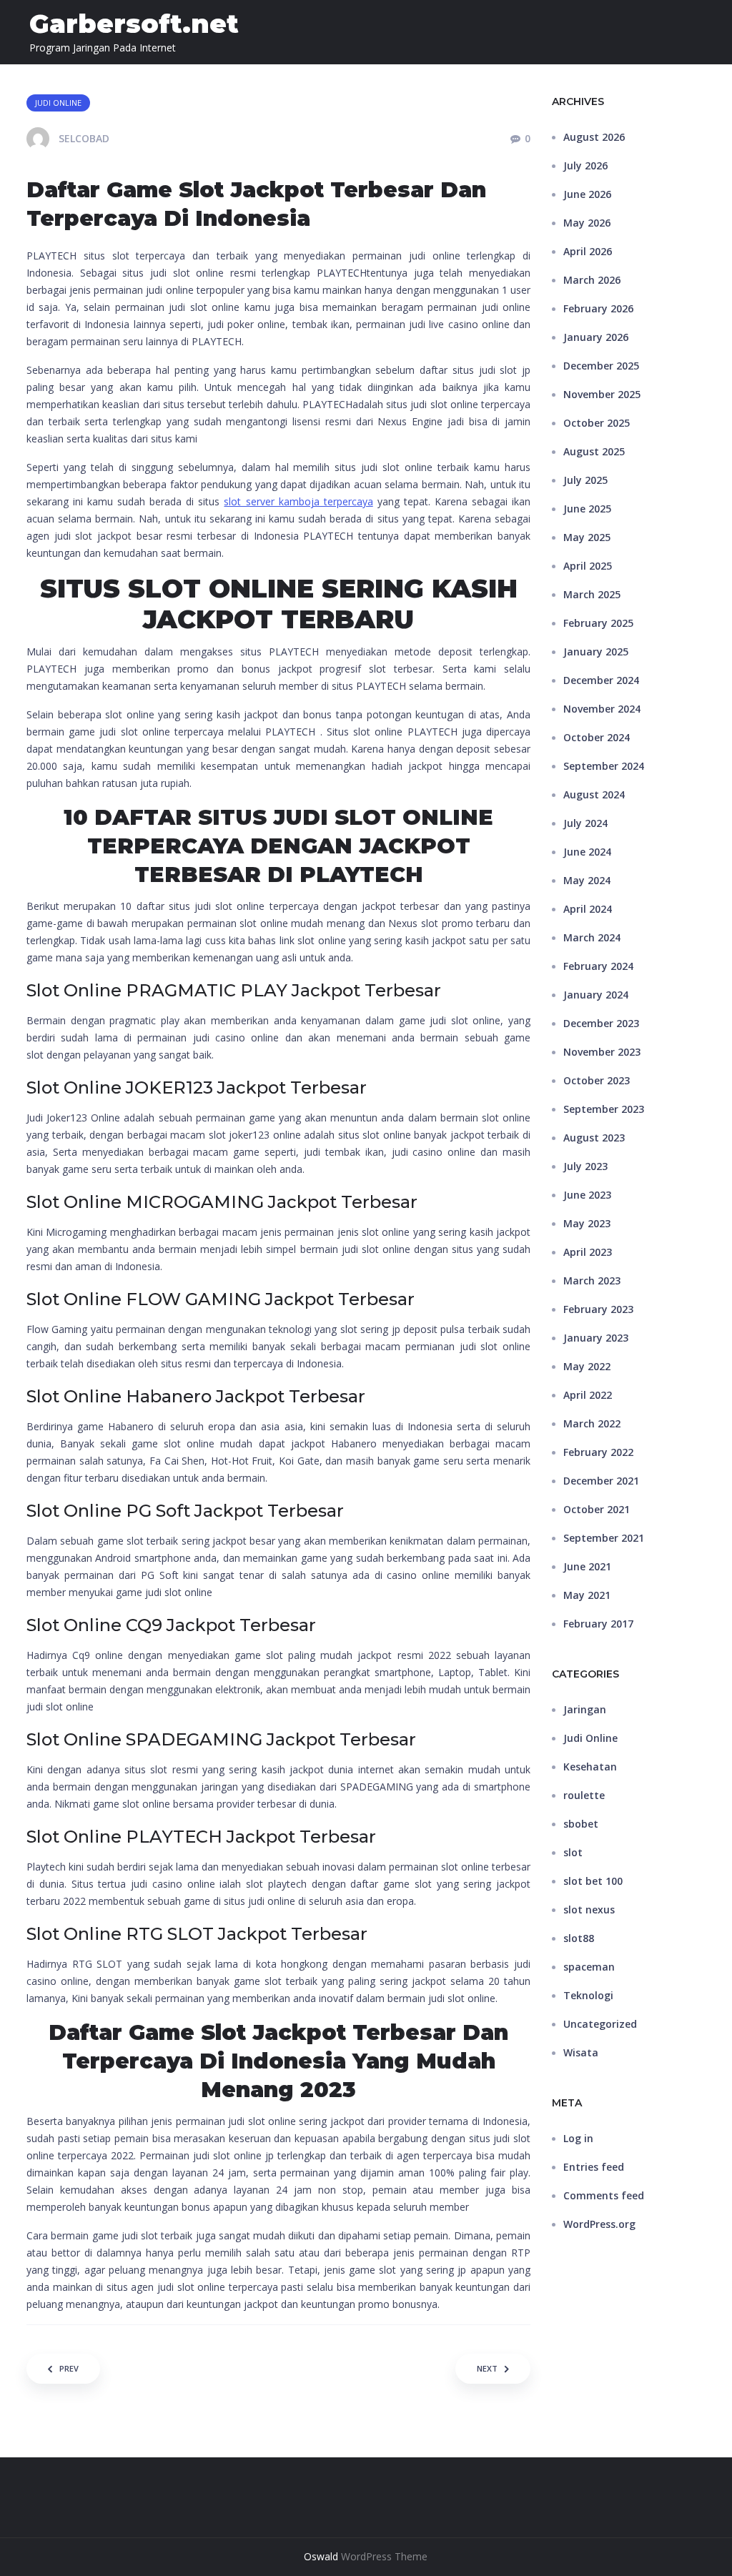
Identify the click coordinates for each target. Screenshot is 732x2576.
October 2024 (597, 737)
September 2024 (604, 766)
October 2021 (597, 1509)
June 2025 (587, 509)
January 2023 (596, 1338)
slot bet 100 (593, 1881)
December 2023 (601, 1023)
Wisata (581, 2052)
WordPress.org (599, 2224)
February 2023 (598, 1309)
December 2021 (601, 1481)
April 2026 (588, 251)
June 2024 (587, 852)
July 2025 (585, 480)
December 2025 (601, 366)
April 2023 (588, 1252)
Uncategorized (600, 2024)
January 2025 (596, 652)
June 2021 (587, 1566)
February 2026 (598, 308)
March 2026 (592, 280)
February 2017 (598, 1624)
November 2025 (602, 394)
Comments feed (604, 2195)
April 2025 (588, 566)
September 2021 (604, 1538)
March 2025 (592, 594)
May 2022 (587, 1366)
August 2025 (594, 451)
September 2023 (604, 1109)
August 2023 (594, 1138)
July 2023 (585, 1166)
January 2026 (596, 337)
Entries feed (594, 2167)
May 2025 (587, 537)
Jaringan (585, 1709)
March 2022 (592, 1423)
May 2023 (587, 1223)
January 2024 (596, 995)
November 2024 (602, 709)
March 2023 (592, 1280)
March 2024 (592, 937)
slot (573, 1852)
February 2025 (598, 623)
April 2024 (588, 909)
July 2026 (585, 165)
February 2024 (598, 966)
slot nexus (589, 1909)
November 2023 (602, 1052)
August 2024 (594, 794)
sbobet (581, 1824)
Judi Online (590, 1738)
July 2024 (585, 823)
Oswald (321, 2556)
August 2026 (594, 137)
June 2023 (587, 1195)
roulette (584, 1795)
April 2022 (588, 1395)
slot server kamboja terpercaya (298, 501)
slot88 (579, 1938)
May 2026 (587, 223)
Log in (578, 2138)
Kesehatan (590, 1767)
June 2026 (587, 194)
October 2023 (597, 1080)
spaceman (589, 1967)
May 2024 (587, 880)
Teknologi (588, 1995)
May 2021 (587, 1595)
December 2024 (601, 680)
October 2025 (597, 423)
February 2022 (598, 1452)
